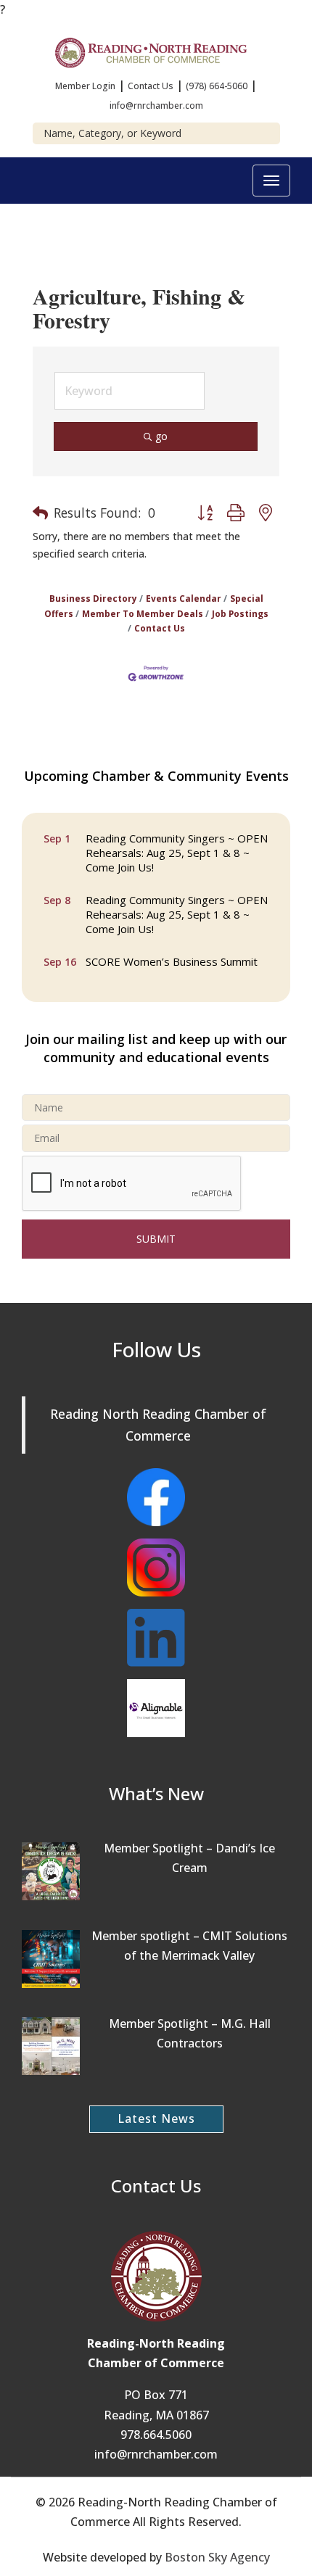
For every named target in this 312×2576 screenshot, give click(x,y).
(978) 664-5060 (217, 86)
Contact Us (151, 86)
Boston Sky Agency (217, 2557)
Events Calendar (184, 598)
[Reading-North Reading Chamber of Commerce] (156, 51)
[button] (40, 513)
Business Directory (93, 598)
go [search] (161, 436)
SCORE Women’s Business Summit (172, 957)
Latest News (156, 2119)
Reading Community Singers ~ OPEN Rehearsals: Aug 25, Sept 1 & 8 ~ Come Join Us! (177, 848)
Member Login (85, 86)
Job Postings (240, 613)
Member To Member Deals (143, 613)
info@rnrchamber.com (156, 105)
